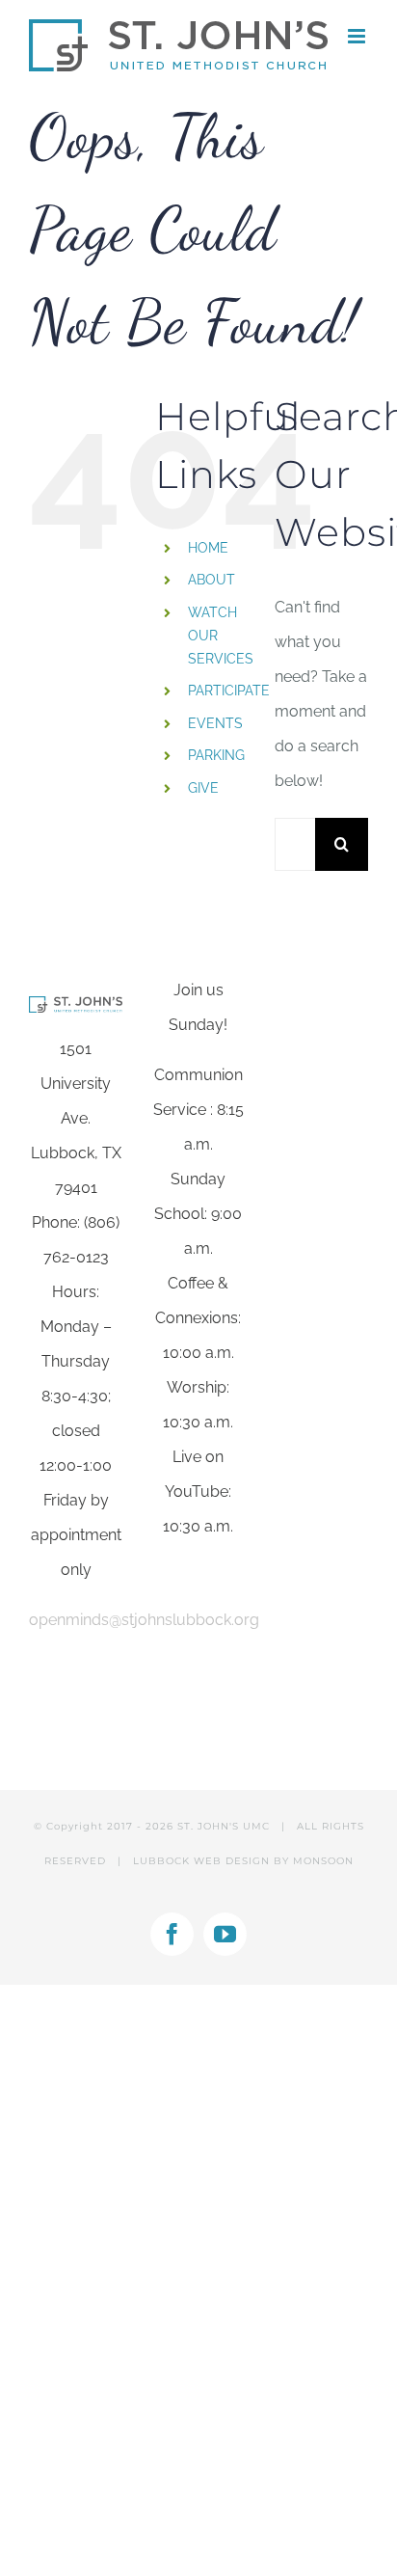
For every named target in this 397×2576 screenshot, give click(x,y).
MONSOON (323, 1861)
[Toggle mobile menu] (358, 36)
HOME (208, 548)
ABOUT (212, 580)
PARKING (216, 755)
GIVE (203, 788)
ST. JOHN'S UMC (224, 1826)
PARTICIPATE (229, 691)
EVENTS (215, 723)
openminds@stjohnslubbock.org (144, 1620)
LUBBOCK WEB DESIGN (201, 1861)
